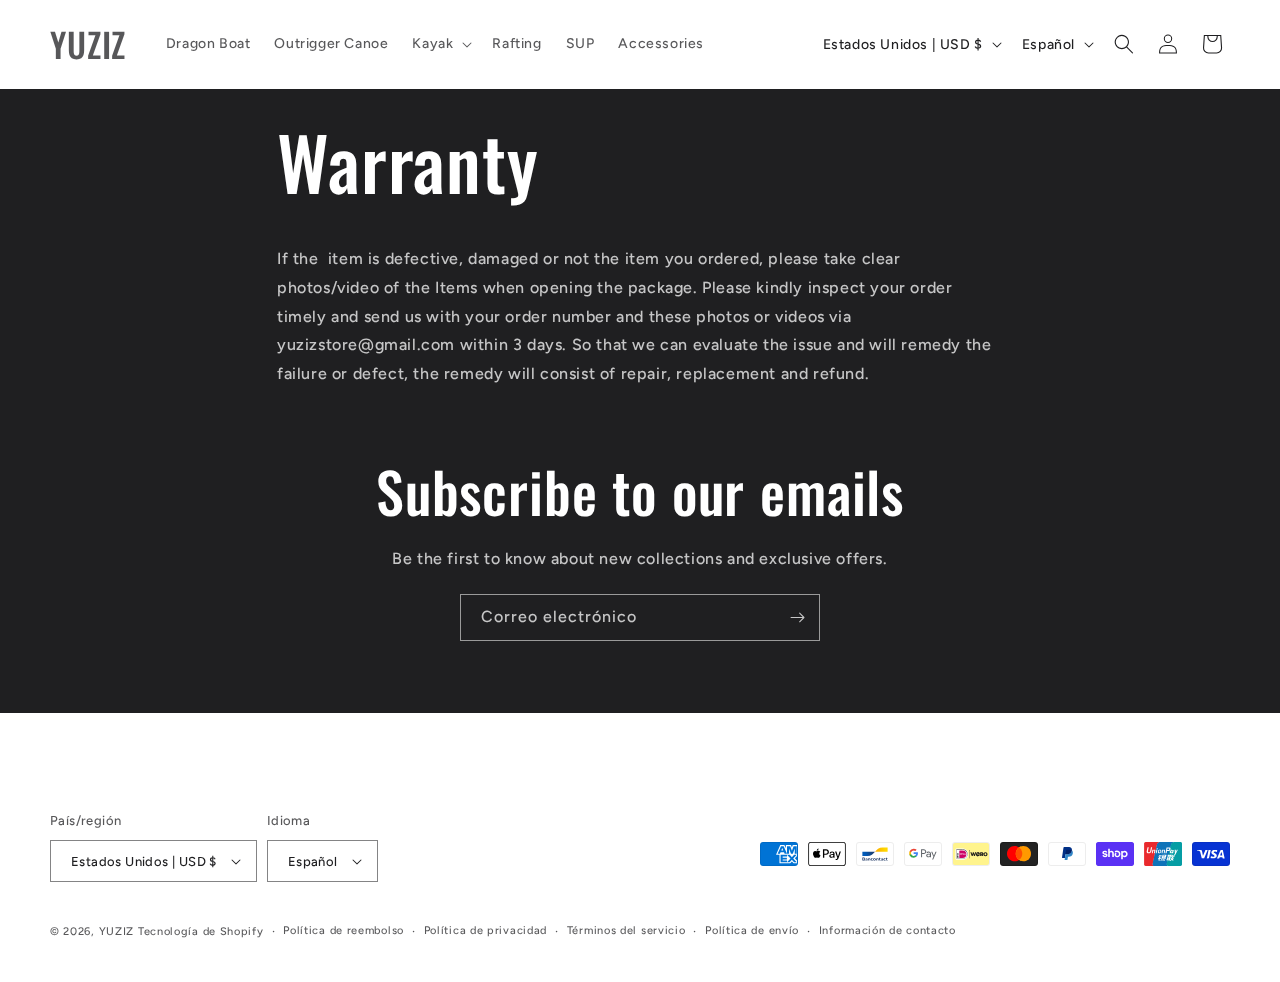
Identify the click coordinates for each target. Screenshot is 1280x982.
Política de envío (752, 930)
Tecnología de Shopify (201, 931)
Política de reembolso (343, 930)
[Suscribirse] (797, 617)
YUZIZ (117, 931)
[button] (440, 44)
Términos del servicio (626, 930)
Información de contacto (887, 930)
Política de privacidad (485, 930)
